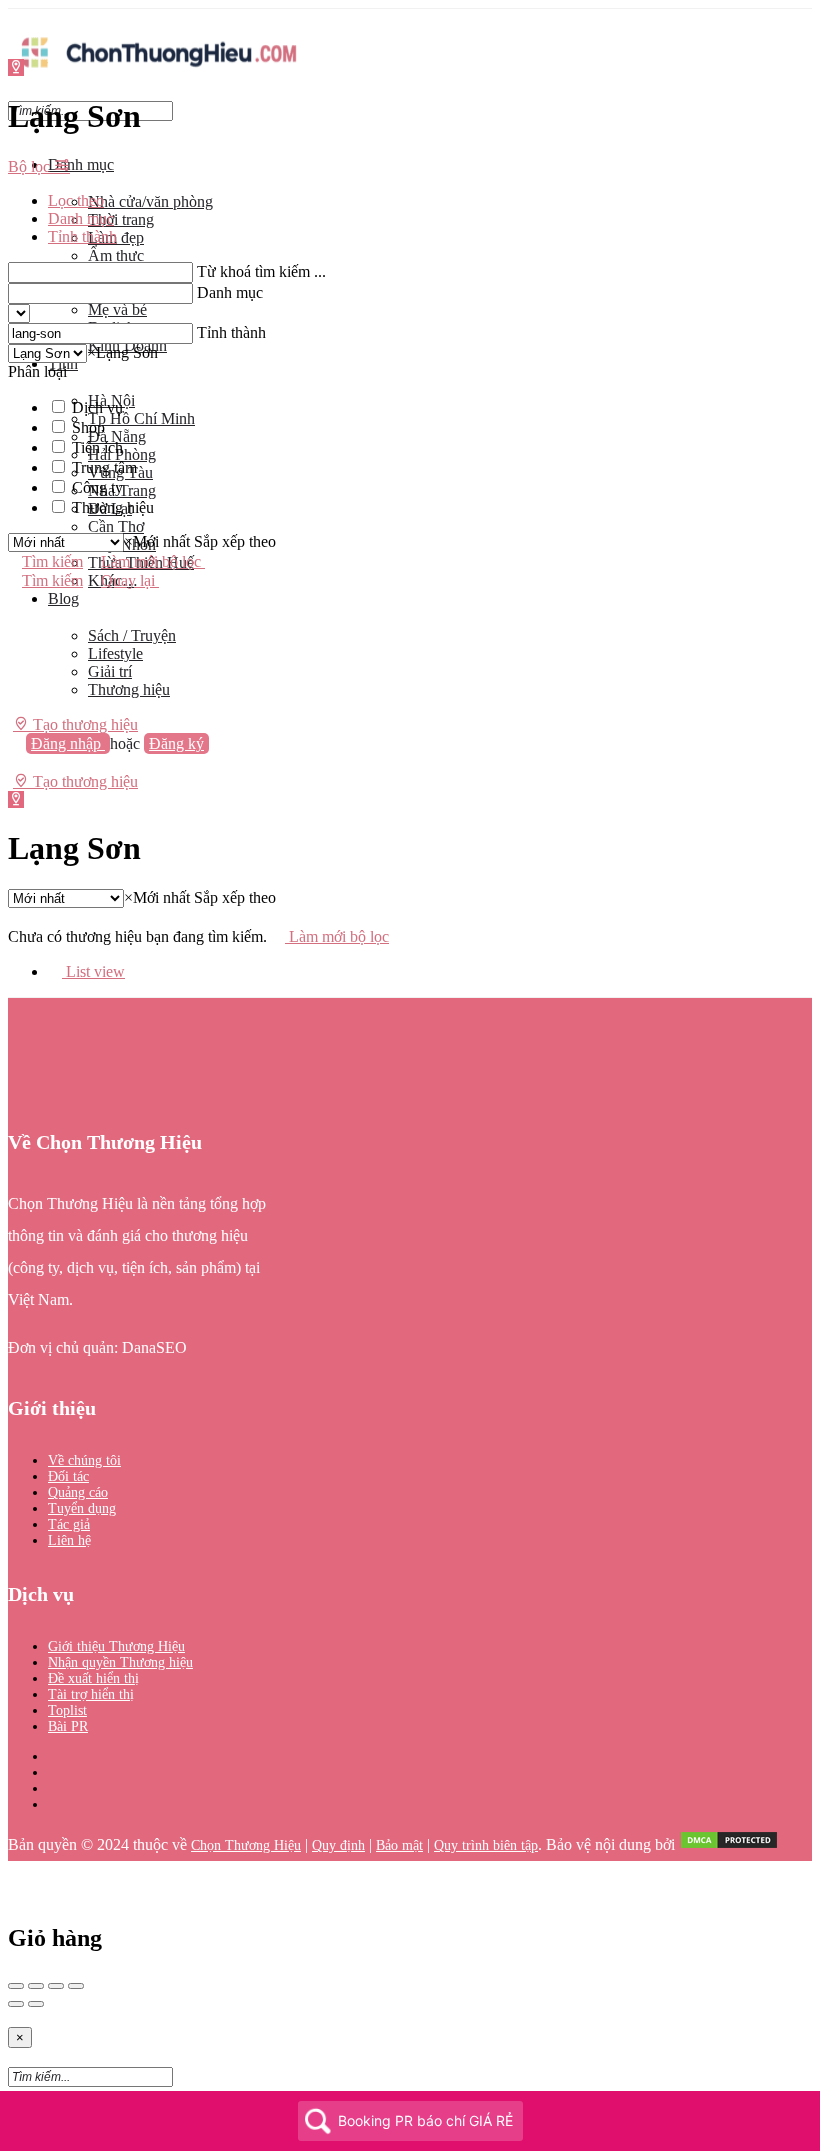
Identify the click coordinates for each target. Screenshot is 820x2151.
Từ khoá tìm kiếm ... (261, 271)
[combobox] (122, 352)
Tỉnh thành (231, 332)
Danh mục (81, 164)
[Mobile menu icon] (410, 18)
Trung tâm (104, 467)
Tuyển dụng (82, 1508)
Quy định (338, 1845)
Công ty (97, 487)
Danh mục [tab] (81, 218)
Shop (88, 427)
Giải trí (110, 671)
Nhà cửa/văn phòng (150, 201)
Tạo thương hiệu (83, 724)
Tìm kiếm (52, 561)
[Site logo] (158, 72)
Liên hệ (69, 1540)
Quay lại (130, 580)
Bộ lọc (31, 166)
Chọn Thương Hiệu (246, 1845)
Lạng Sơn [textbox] (122, 352)
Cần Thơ (116, 526)
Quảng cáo (78, 1492)
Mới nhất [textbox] (157, 541)
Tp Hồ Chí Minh (141, 418)
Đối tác (68, 1476)
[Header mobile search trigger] (15, 800)
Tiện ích (97, 447)
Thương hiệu (129, 689)
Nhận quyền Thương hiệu (120, 1662)
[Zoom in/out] (76, 1986)
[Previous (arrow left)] (16, 2004)
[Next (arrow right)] (36, 2004)
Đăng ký (176, 743)
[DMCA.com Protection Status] (729, 1845)
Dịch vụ (97, 407)
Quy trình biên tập (486, 1845)
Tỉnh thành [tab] (82, 236)
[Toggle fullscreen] (56, 1986)
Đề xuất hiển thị (93, 1678)
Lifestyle (115, 653)
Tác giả (69, 1524)
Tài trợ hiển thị (91, 1694)
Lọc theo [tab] (76, 200)
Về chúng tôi (84, 1460)
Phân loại (37, 371)
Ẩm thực (116, 255)
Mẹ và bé (117, 309)
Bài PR (68, 1726)
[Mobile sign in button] (15, 762)
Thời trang (121, 219)
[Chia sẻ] (36, 1986)
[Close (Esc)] (16, 1986)
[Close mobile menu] (15, 130)
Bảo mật (399, 1845)
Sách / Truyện (132, 635)
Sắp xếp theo (235, 541)
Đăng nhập (68, 743)
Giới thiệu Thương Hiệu (116, 1646)
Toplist (67, 1710)
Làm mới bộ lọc (153, 561)
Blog (63, 598)
